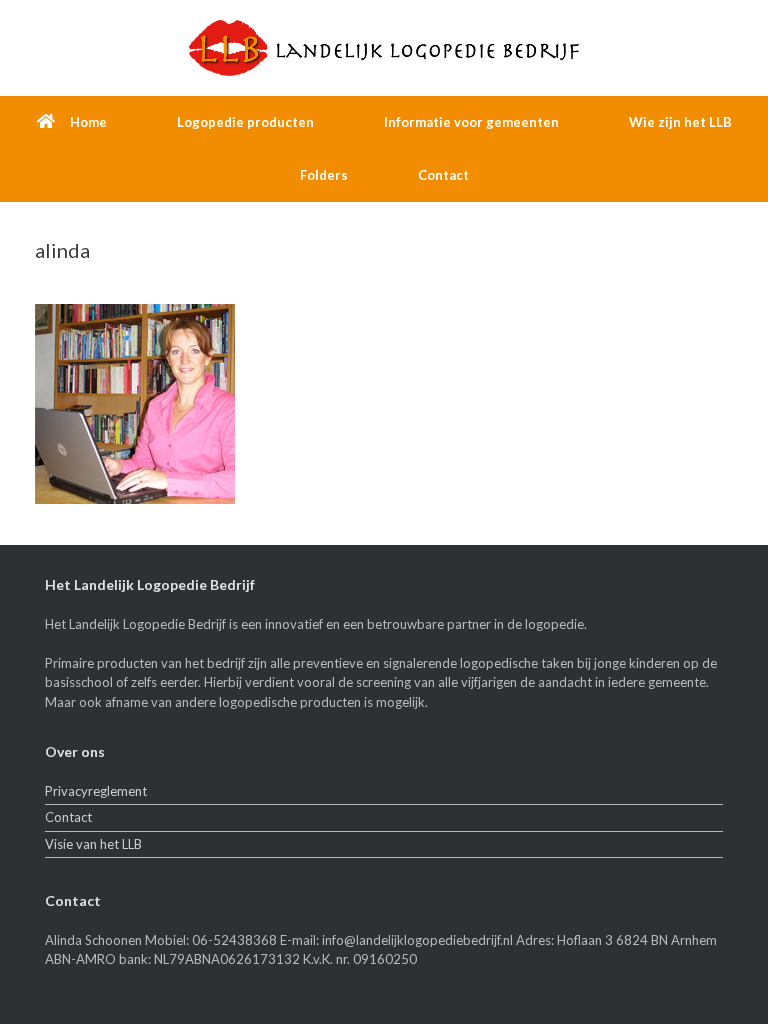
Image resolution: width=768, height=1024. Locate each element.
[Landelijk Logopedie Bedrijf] (384, 48)
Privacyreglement (96, 791)
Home (88, 122)
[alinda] (135, 498)
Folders (324, 175)
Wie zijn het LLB (680, 122)
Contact (443, 175)
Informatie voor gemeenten (471, 122)
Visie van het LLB (93, 844)
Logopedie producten (245, 122)
